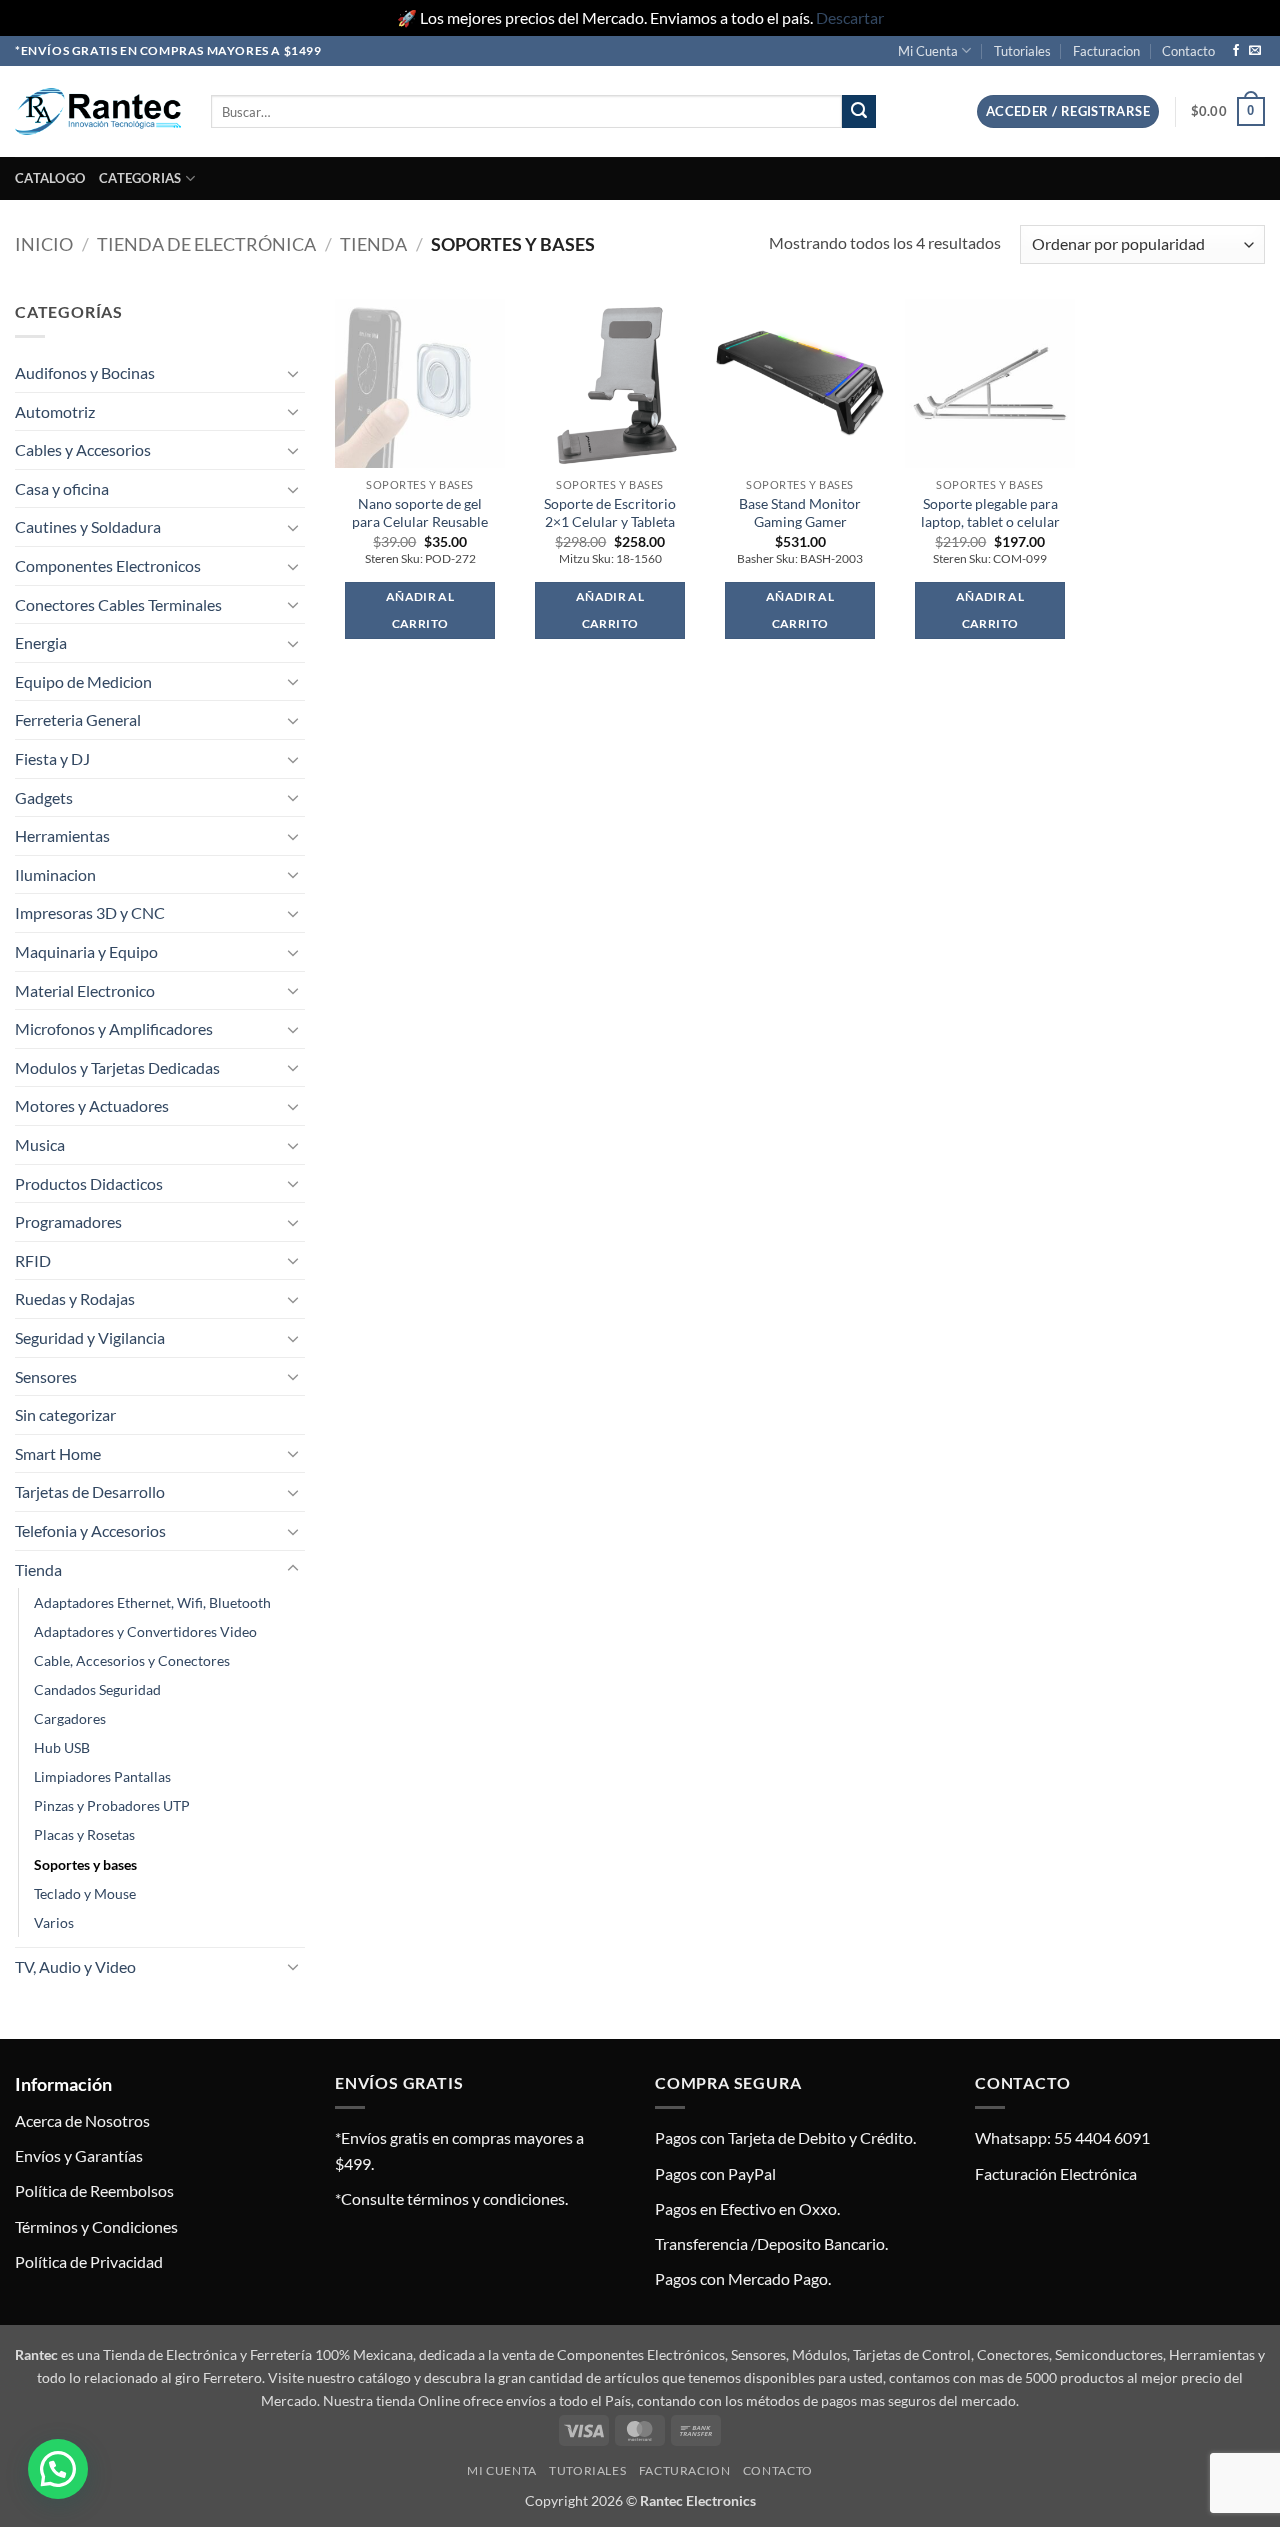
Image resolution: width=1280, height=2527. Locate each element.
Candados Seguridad (97, 1689)
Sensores (46, 1376)
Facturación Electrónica (1056, 2173)
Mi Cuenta (928, 51)
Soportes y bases (85, 1864)
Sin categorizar (65, 1414)
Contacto (1188, 51)
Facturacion (1106, 51)
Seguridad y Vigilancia (90, 1337)
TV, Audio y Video (75, 1966)
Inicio (44, 244)
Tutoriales (1022, 51)
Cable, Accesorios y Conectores (132, 1660)
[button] (1068, 111)
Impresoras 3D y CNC (90, 912)
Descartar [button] (850, 17)
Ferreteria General (78, 719)
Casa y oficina (62, 488)
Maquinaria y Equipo (86, 951)
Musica (40, 1144)
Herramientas (62, 835)
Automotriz (55, 411)
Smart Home (58, 1453)
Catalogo (50, 178)
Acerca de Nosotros (82, 2120)
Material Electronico (85, 990)
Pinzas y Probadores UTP (112, 1805)
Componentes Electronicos (108, 565)
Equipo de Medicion (83, 681)
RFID (33, 1260)
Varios (54, 1922)
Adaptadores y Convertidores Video (145, 1631)
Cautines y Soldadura (88, 526)
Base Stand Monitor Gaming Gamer (800, 513)
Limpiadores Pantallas (102, 1776)
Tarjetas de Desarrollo (90, 1491)
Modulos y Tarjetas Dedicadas (117, 1067)
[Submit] (859, 112)
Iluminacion (55, 874)
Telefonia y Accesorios (90, 1530)
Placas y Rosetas (84, 1834)
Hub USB (62, 1747)
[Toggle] (293, 373)
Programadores (68, 1221)
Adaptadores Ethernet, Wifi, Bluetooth (152, 1602)
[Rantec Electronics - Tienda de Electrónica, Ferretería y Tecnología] (98, 111)
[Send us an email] (1255, 51)
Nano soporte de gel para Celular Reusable (420, 513)
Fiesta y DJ (52, 758)
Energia (41, 642)
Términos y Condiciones (96, 2226)
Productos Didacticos (89, 1183)
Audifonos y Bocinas (85, 372)
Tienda (373, 244)
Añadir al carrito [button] (420, 610)
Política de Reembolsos (94, 2190)
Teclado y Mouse (85, 1893)
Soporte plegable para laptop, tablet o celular (990, 513)
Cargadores (70, 1718)
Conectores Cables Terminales (118, 604)
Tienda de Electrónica (206, 244)
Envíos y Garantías (79, 2155)
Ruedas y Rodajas (75, 1298)
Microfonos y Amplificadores (114, 1028)
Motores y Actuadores (92, 1105)
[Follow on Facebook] (1236, 51)
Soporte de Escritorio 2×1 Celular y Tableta (610, 513)
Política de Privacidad (89, 2261)
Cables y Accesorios (83, 449)
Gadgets (44, 797)
